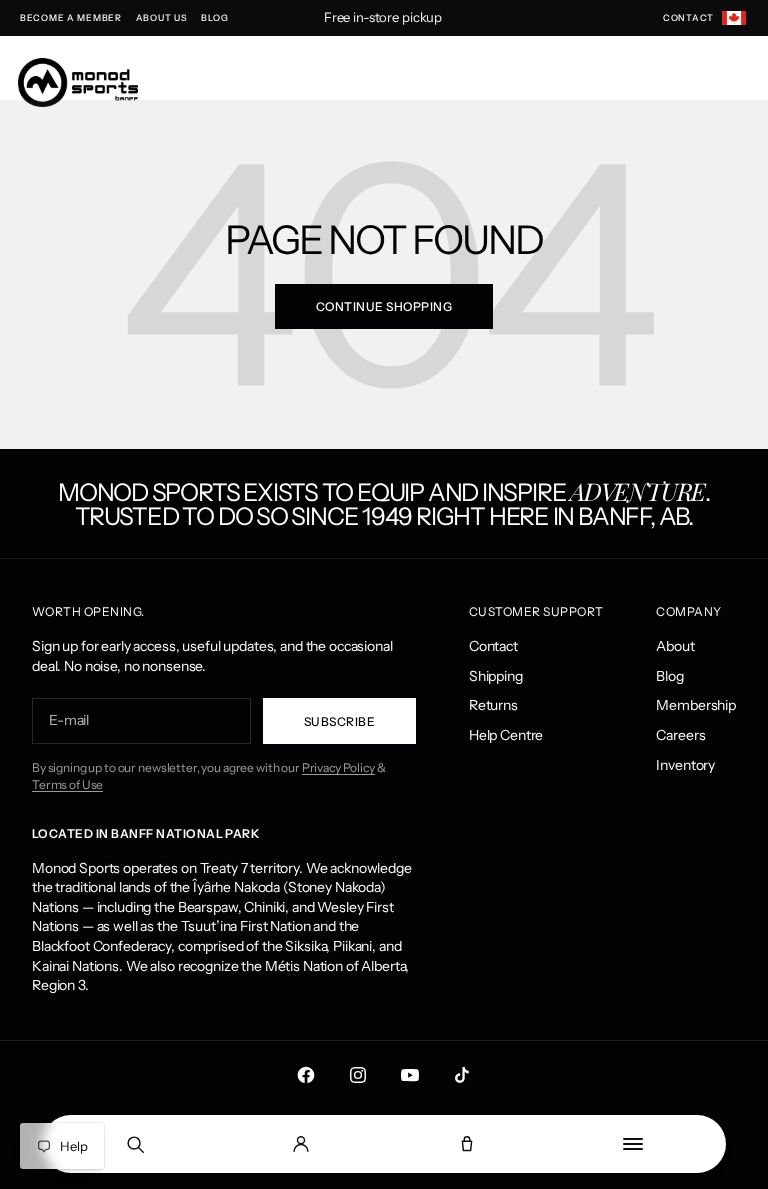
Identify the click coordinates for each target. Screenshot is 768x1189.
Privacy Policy (338, 767)
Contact (493, 646)
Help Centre (506, 735)
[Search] (135, 1144)
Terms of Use (67, 784)
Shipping (496, 676)
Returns (493, 705)
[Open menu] (633, 1144)
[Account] (301, 1144)
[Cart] (467, 1144)
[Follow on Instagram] (358, 1075)
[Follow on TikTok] (462, 1075)
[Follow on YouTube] (410, 1075)
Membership (696, 705)
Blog (669, 676)
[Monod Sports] (78, 82)
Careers (680, 735)
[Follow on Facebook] (306, 1075)
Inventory (685, 765)
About (675, 646)
